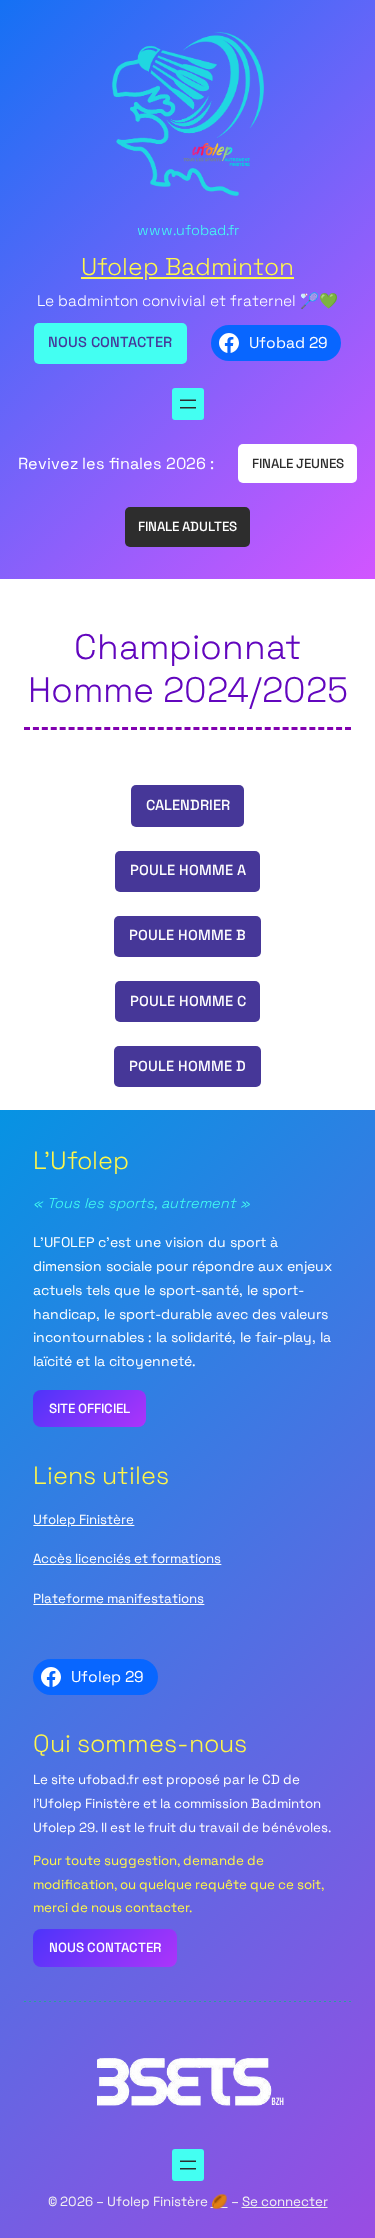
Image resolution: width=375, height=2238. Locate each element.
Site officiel (89, 1408)
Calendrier (188, 805)
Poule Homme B (187, 935)
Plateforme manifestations (118, 1598)
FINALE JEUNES (298, 463)
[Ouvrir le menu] (188, 404)
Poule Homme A (188, 870)
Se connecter (285, 2201)
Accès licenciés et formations (127, 1558)
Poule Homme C (188, 1001)
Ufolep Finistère (83, 1519)
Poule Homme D (187, 1066)
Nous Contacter (110, 342)
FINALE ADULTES (187, 526)
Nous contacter (105, 1947)
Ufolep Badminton (187, 266)
